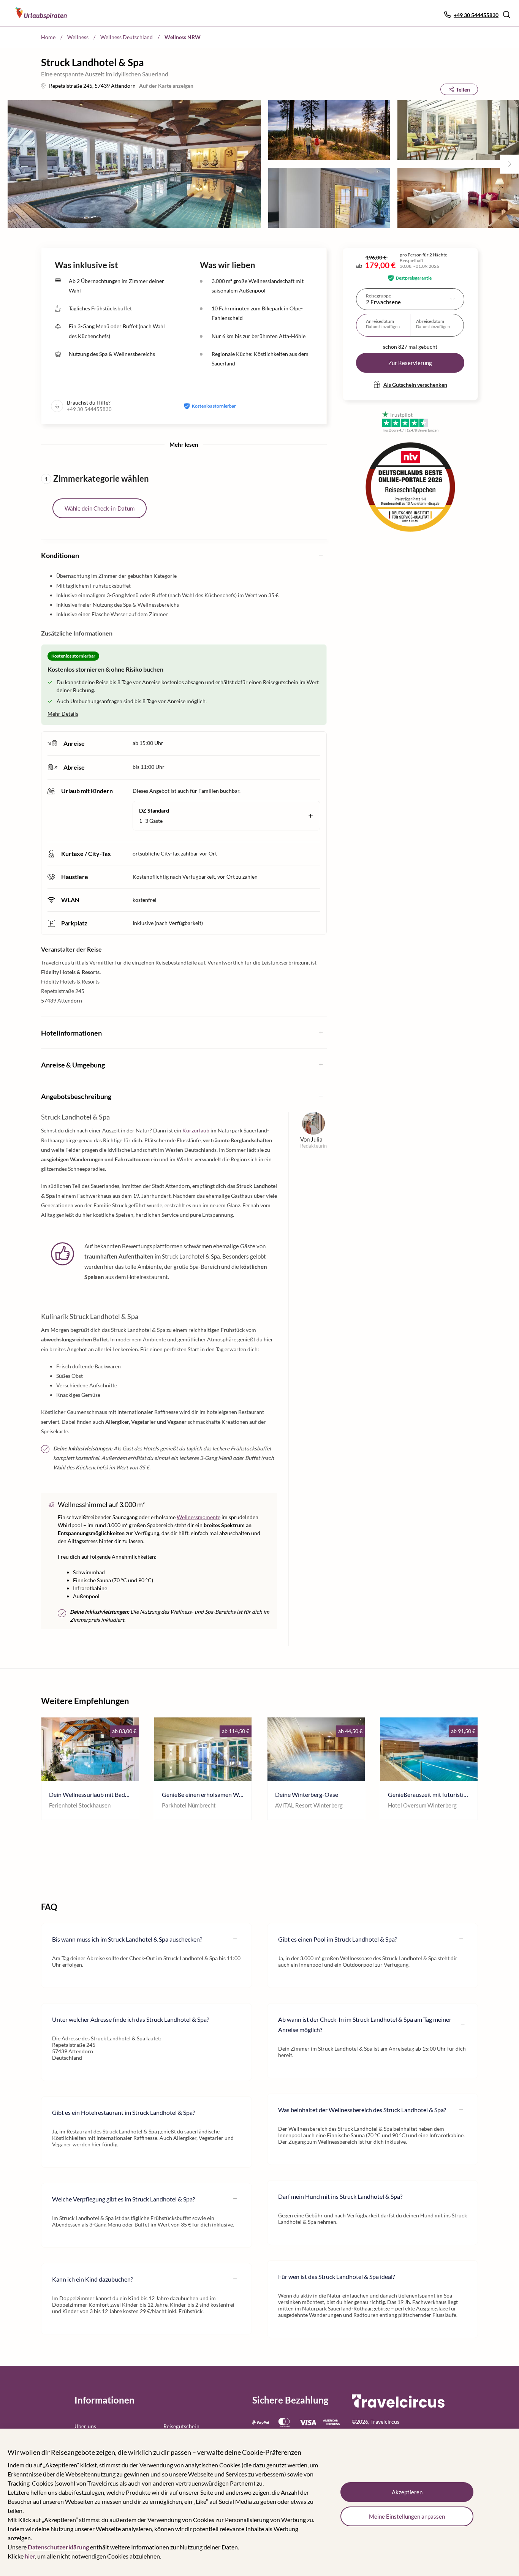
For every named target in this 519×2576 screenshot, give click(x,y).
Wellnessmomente (199, 1517)
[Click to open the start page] (398, 2406)
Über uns (85, 2426)
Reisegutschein (181, 2426)
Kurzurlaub (196, 1130)
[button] (506, 14)
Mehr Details (63, 714)
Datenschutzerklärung (58, 2547)
